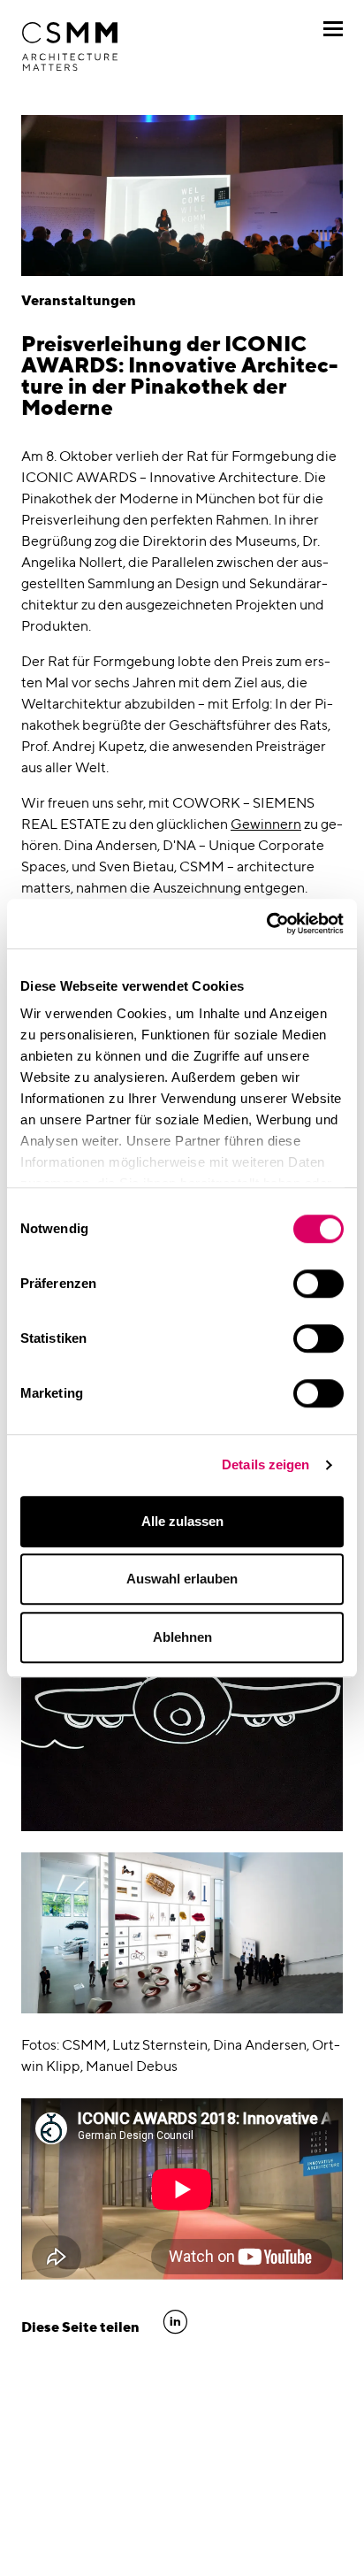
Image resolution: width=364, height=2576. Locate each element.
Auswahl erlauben (182, 1579)
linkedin (175, 2322)
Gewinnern (266, 824)
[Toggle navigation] (333, 29)
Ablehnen (182, 1637)
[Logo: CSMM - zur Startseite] (70, 47)
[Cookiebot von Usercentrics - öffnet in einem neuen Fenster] (266, 924)
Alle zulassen (182, 1521)
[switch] (318, 1284)
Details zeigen (265, 1464)
